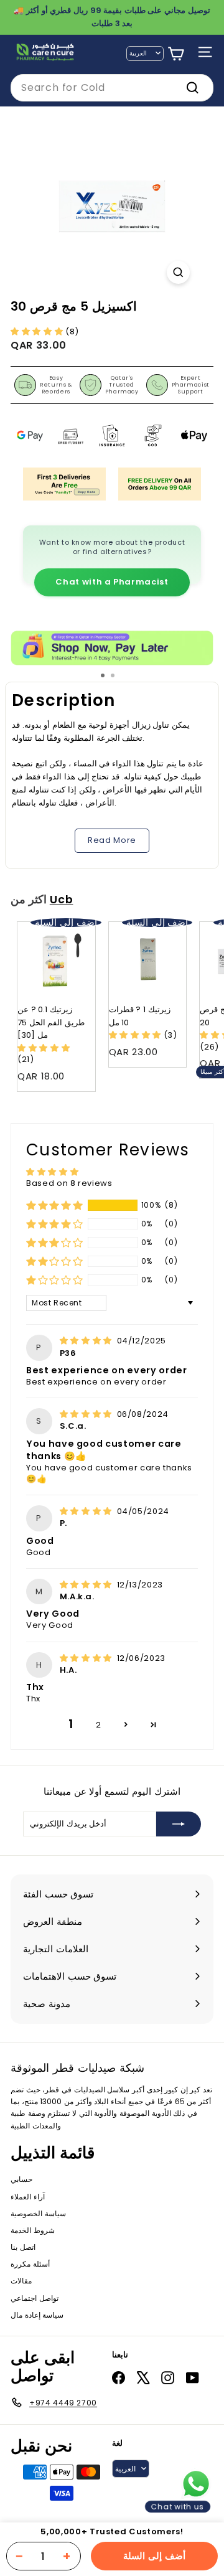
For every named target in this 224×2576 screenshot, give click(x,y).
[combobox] (112, 88)
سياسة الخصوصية (38, 2213)
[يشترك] (179, 1824)
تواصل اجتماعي (35, 2298)
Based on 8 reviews (69, 1183)
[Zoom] (178, 272)
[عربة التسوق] (176, 54)
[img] (87, 1341)
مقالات (21, 2281)
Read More (112, 840)
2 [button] (99, 1725)
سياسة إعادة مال (37, 2315)
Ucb (62, 900)
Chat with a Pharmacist (112, 582)
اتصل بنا (23, 2247)
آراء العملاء (28, 2197)
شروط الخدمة (33, 2230)
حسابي (21, 2179)
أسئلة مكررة (30, 2264)
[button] (38, 331)
